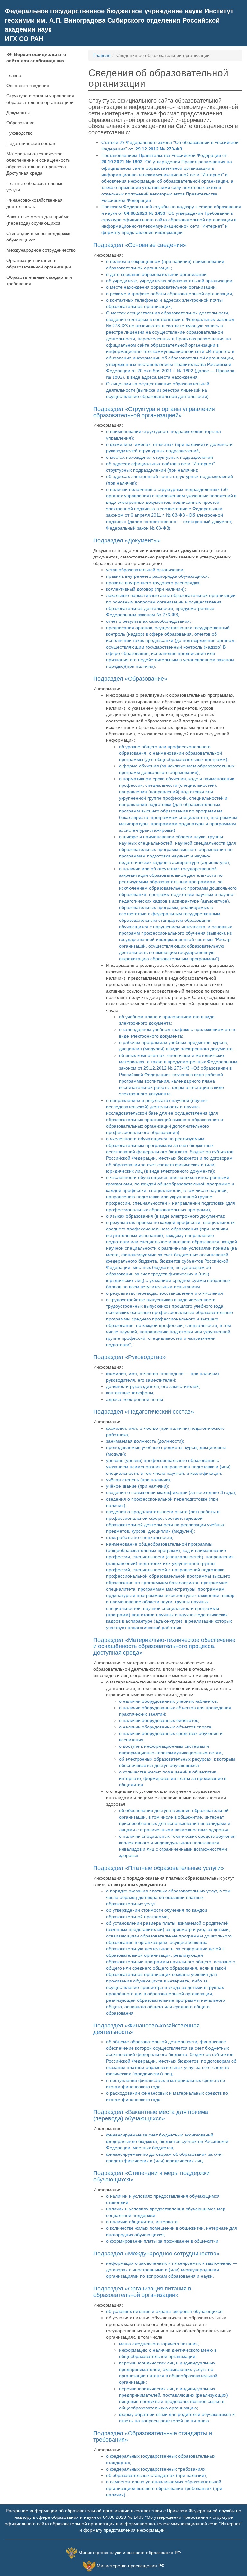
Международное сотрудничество (41, 250)
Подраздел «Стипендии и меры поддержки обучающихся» (151, 2176)
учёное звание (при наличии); (138, 1486)
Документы (18, 113)
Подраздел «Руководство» (129, 1357)
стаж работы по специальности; (140, 1537)
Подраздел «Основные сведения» (140, 245)
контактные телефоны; (130, 1393)
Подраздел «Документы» (127, 540)
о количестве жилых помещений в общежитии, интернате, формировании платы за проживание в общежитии (173, 1778)
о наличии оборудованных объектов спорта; (166, 1727)
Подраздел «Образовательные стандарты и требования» (153, 2436)
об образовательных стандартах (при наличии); (157, 2475)
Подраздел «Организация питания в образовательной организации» (142, 2292)
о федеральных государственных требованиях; (156, 2469)
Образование (21, 123)
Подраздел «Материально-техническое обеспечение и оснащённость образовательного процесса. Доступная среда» (164, 1646)
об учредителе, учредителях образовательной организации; (170, 281)
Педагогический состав (31, 143)
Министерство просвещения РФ (131, 2566)
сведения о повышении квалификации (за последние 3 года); (171, 1492)
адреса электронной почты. (135, 1399)
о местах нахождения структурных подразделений (160, 457)
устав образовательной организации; (145, 570)
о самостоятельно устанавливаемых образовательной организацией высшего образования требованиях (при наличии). (164, 2488)
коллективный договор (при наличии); (146, 589)
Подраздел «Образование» (130, 679)
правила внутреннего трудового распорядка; (153, 583)
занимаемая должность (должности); (145, 1441)
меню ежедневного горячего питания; (159, 2344)
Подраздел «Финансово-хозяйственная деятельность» (146, 2029)
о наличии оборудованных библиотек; (159, 1720)
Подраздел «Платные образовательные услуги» (159, 1868)
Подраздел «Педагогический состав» (144, 1412)
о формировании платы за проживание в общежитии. (163, 2241)
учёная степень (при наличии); (139, 1480)
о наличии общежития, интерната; (142, 2222)
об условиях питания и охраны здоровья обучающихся (164, 2311)
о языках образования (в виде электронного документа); (166, 1216)
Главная (15, 75)
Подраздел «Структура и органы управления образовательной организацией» (154, 412)
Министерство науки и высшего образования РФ (130, 2553)
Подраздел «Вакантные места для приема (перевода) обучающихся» (151, 2115)
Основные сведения (28, 86)
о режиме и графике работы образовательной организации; (170, 294)
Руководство (19, 133)
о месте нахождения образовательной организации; (161, 287)
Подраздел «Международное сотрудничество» (156, 2254)
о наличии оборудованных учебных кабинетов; (169, 1701)
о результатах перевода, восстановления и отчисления (165, 1293)
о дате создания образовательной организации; (157, 274)
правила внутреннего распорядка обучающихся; (158, 576)
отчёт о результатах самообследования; (149, 621)
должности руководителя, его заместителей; (153, 1386)
